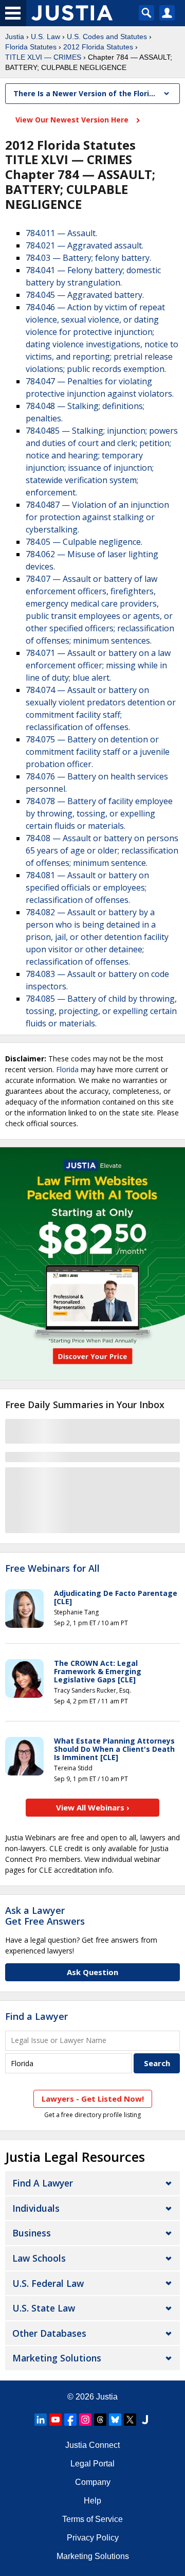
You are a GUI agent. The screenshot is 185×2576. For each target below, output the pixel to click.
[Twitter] (130, 2420)
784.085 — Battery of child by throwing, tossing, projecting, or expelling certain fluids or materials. (101, 1011)
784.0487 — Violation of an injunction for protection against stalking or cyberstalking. (97, 517)
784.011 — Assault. (61, 233)
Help (92, 2501)
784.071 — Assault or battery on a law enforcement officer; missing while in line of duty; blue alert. (98, 665)
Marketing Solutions (57, 2358)
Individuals (36, 2208)
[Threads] (100, 2420)
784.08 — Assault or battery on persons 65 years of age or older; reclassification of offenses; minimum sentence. (102, 850)
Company (93, 2482)
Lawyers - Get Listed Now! (93, 2099)
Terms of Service (92, 2519)
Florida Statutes (31, 47)
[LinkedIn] (41, 2420)
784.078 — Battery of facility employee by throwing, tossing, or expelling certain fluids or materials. (99, 813)
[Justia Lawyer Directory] (145, 2420)
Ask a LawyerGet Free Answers (45, 1916)
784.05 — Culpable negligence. (84, 542)
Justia (15, 37)
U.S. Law (45, 37)
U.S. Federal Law (48, 2283)
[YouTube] (55, 2420)
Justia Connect (92, 2445)
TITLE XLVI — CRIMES (43, 57)
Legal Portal (92, 2464)
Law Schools (39, 2258)
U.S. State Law (44, 2308)
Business (32, 2233)
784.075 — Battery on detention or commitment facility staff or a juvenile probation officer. (98, 752)
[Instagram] (85, 2420)
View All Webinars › (93, 1807)
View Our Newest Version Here (73, 120)
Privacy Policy (93, 2538)
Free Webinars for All (52, 1569)
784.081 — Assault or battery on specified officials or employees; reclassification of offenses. (87, 887)
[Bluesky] (115, 2420)
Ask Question (92, 1972)
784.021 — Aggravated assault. (85, 245)
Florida (67, 1069)
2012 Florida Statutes (98, 47)
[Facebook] (70, 2420)
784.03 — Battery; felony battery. (88, 258)
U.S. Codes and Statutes (107, 37)
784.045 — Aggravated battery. (85, 295)
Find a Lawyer (36, 2016)
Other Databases (49, 2333)
